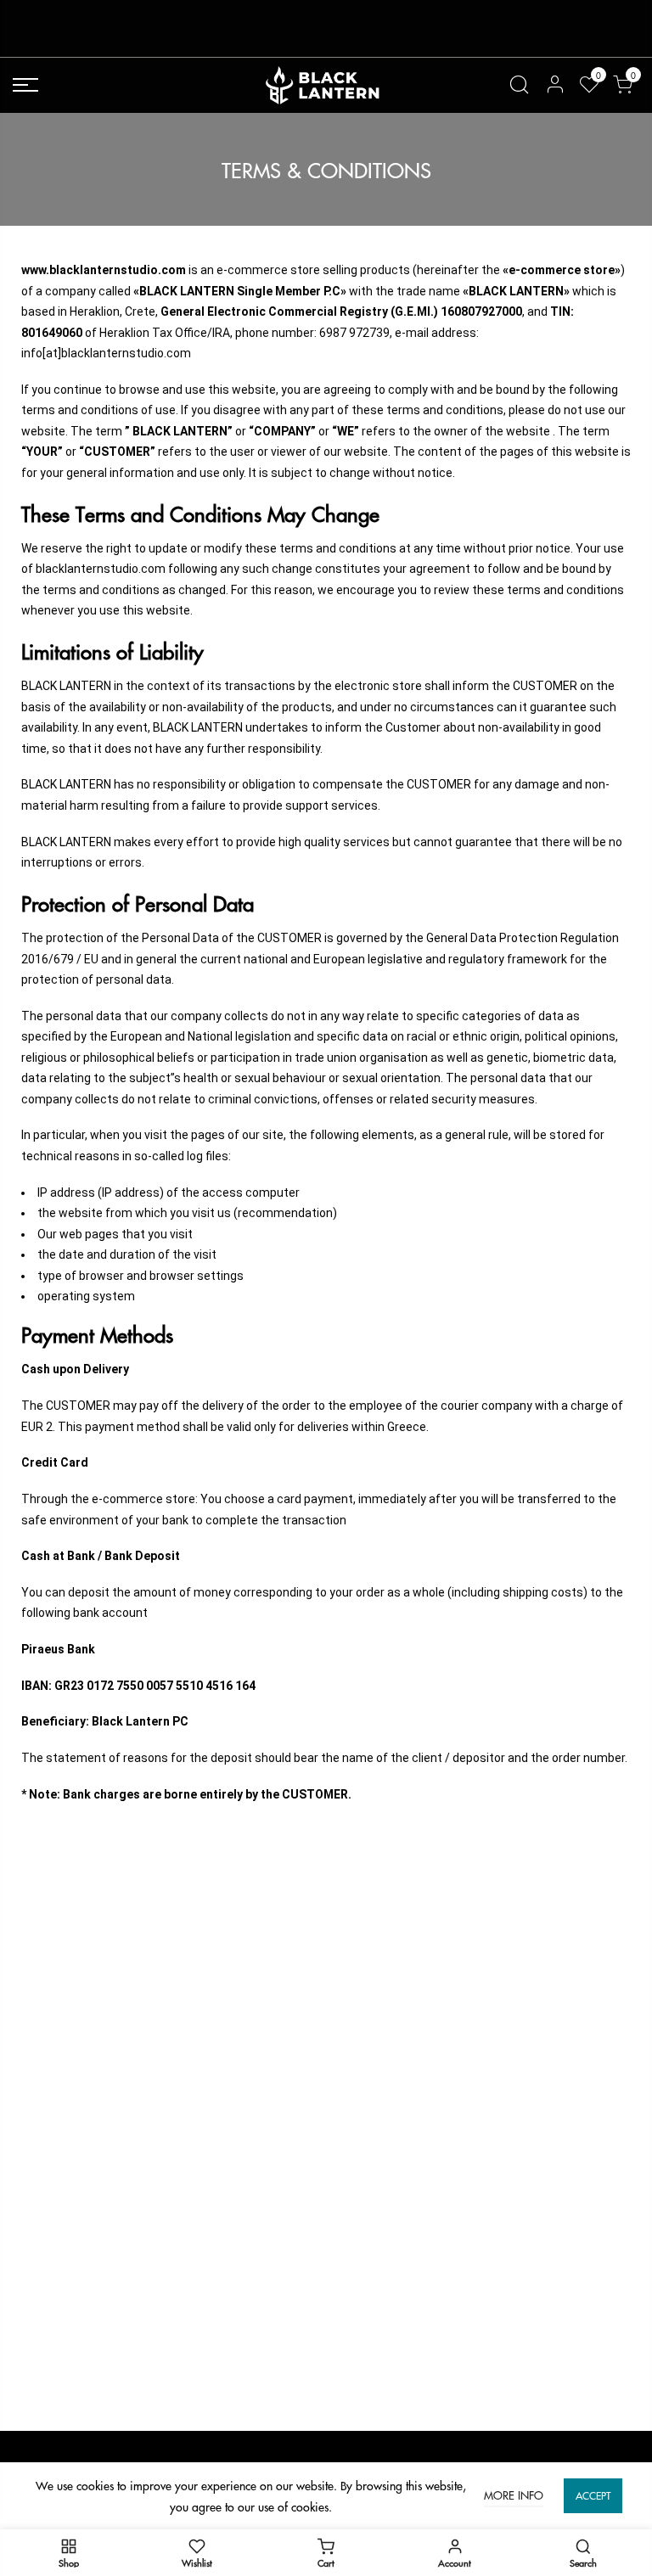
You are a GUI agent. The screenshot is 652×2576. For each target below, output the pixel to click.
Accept (593, 2496)
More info (514, 2495)
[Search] (519, 85)
